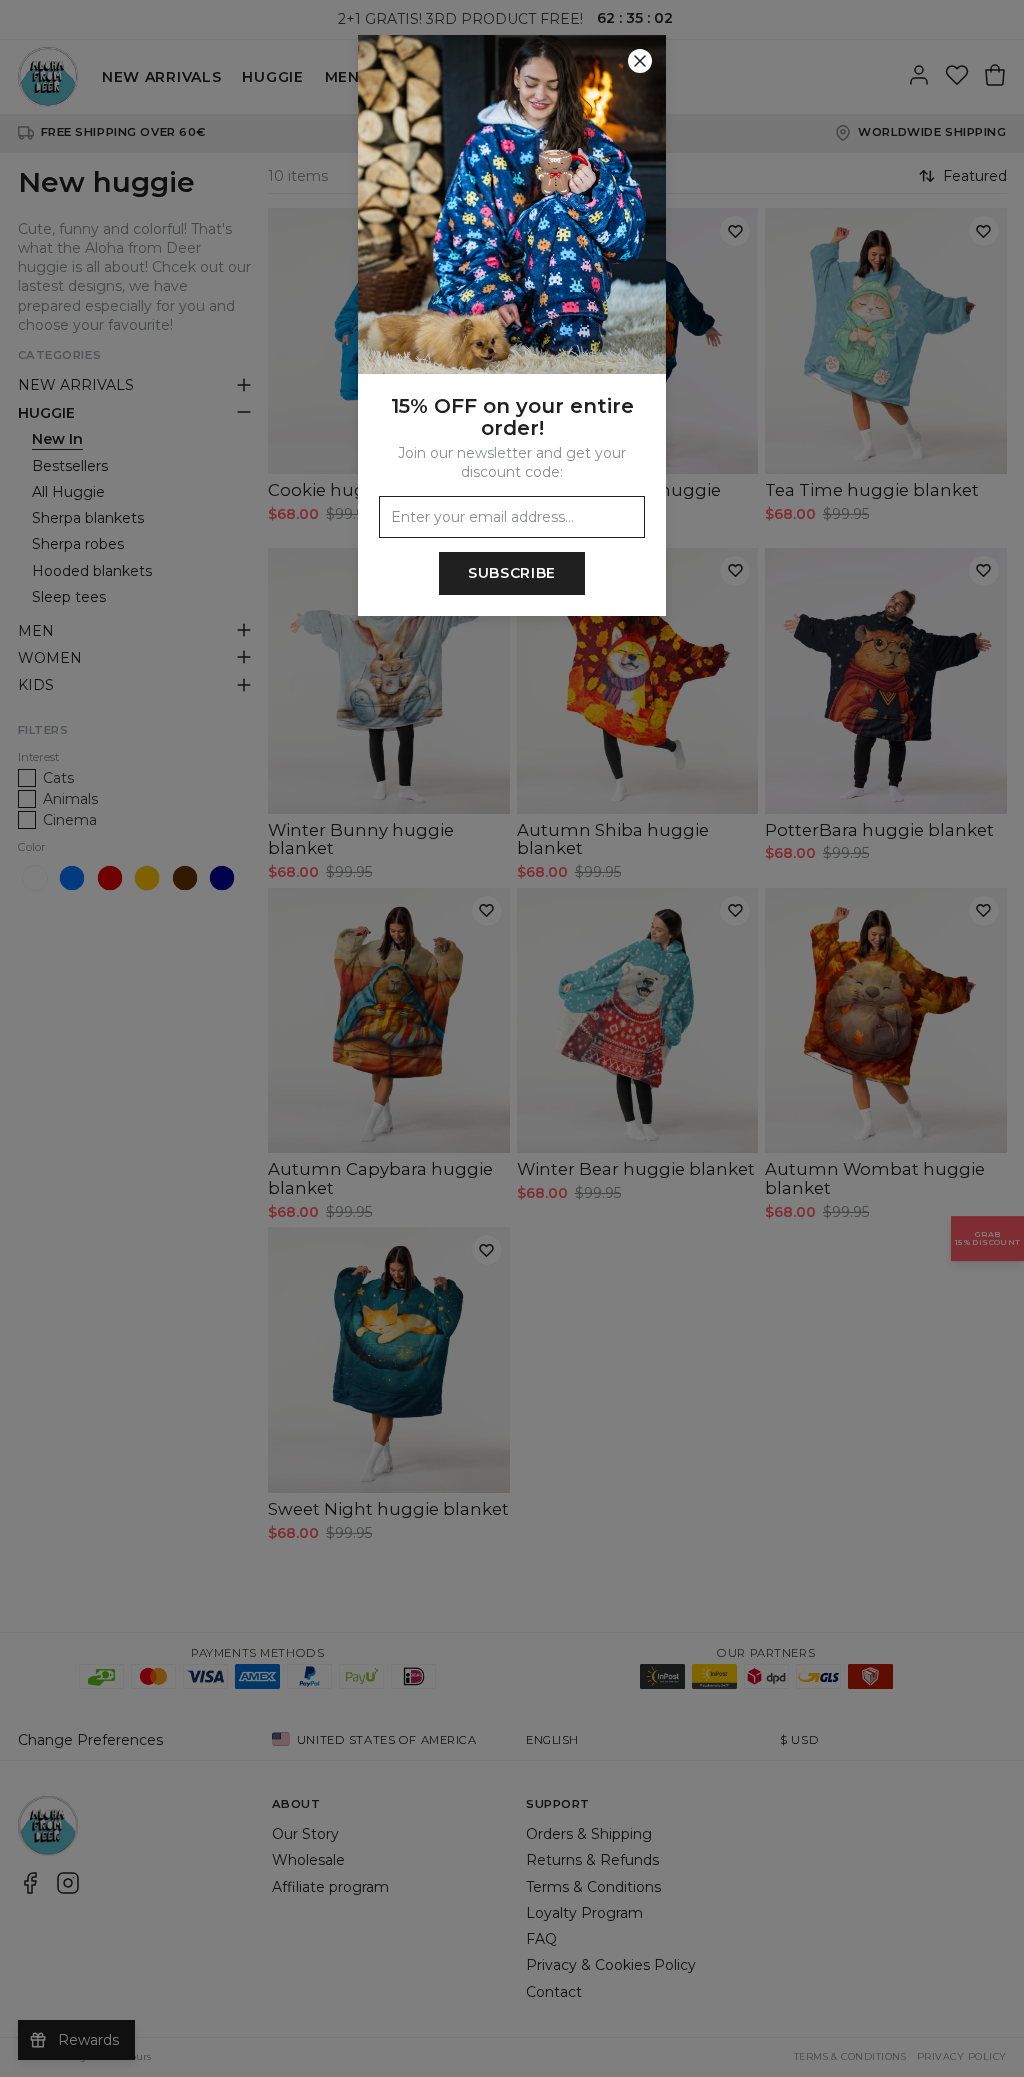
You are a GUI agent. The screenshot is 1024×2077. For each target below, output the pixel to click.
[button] (512, 1038)
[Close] (640, 61)
